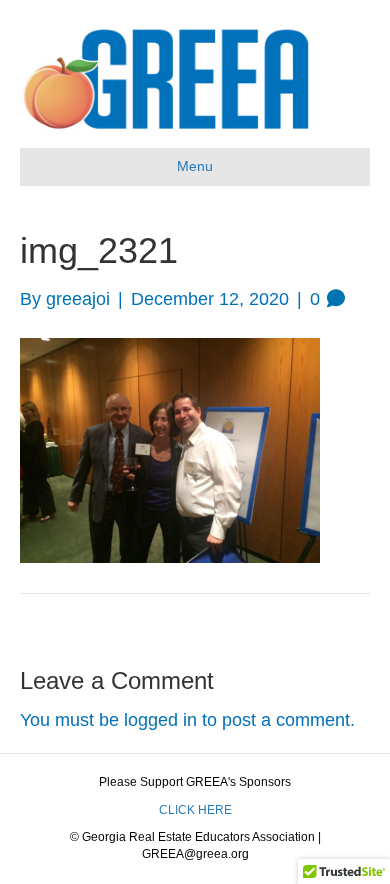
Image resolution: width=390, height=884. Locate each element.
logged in (160, 720)
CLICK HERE (195, 810)
